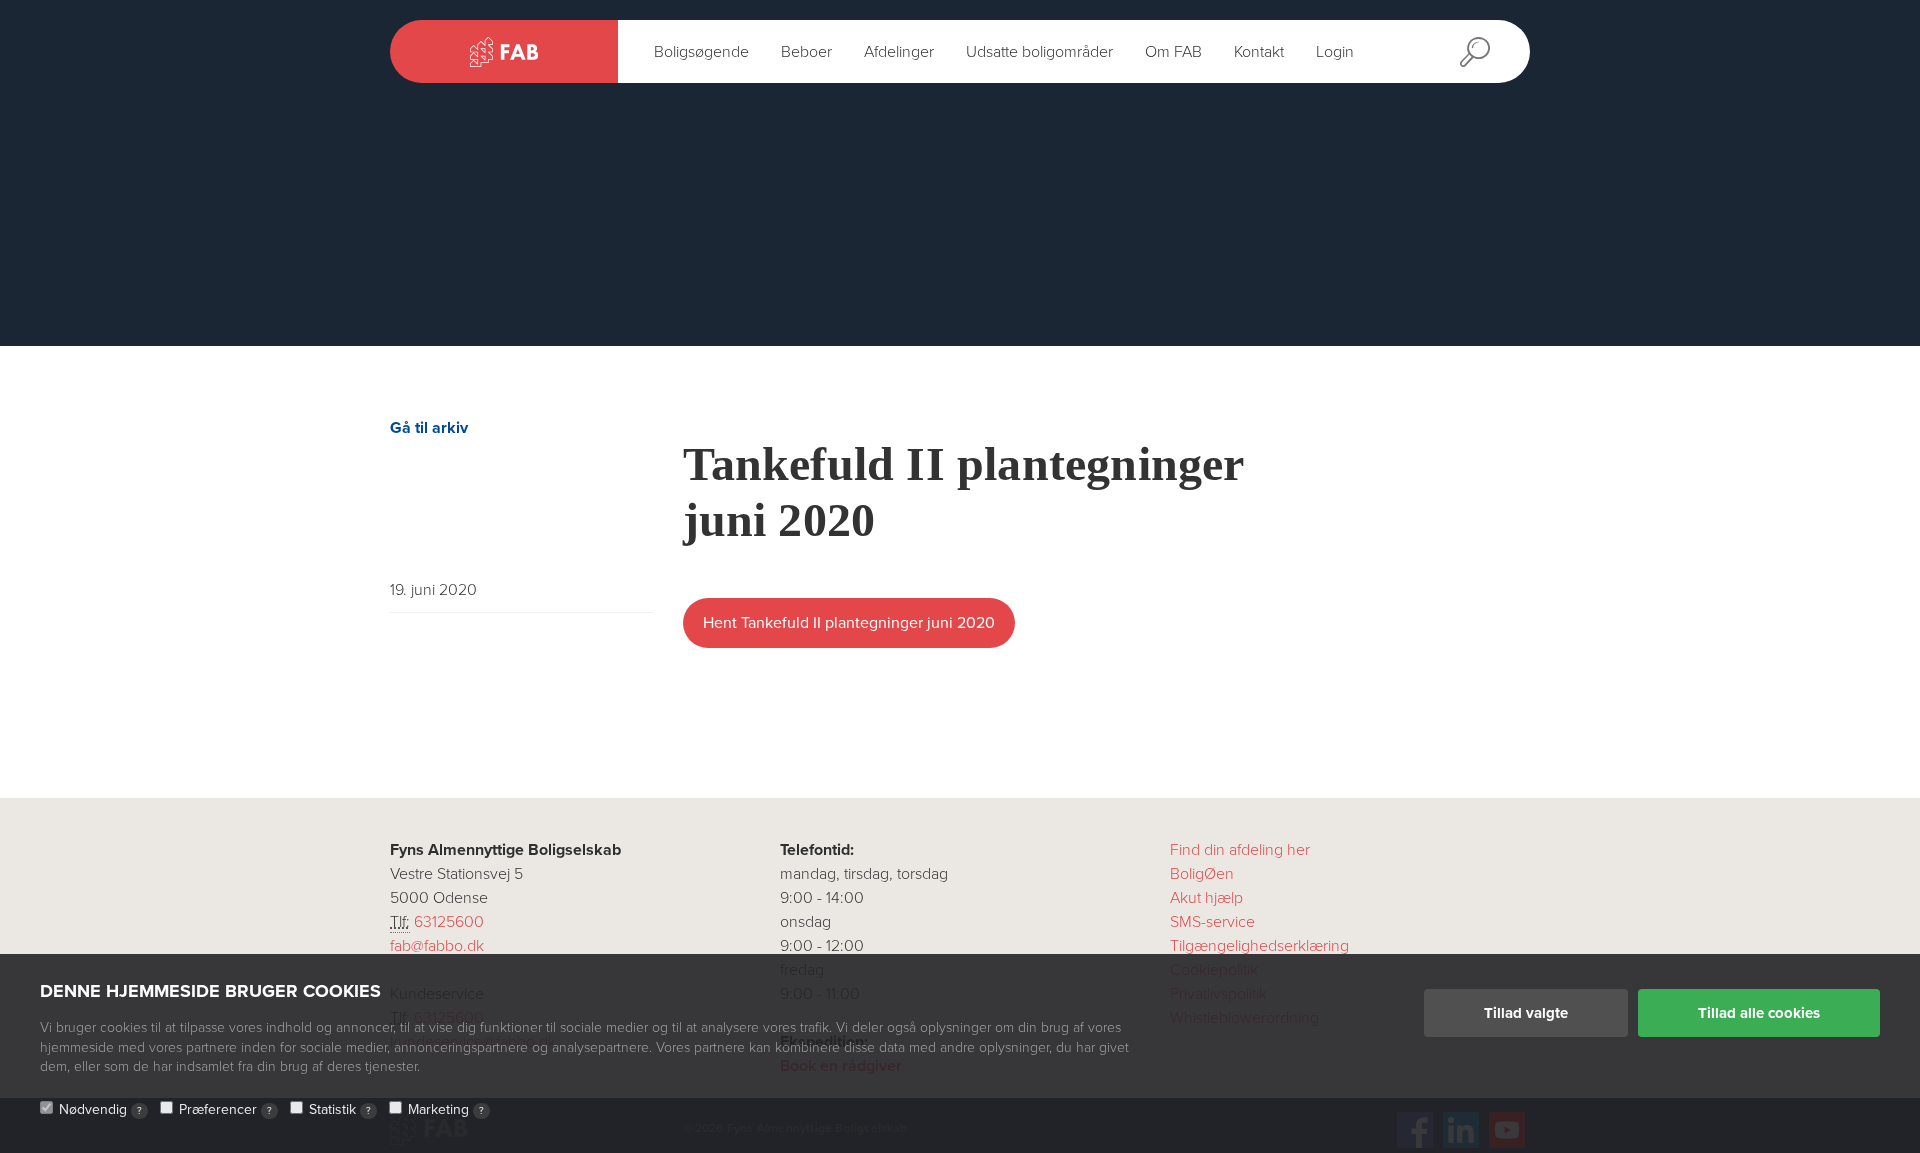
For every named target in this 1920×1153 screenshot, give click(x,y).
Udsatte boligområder (1039, 52)
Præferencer (225, 1109)
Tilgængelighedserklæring (1259, 946)
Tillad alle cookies (1759, 1013)
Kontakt (1259, 52)
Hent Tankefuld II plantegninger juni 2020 (849, 623)
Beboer (806, 52)
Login (1335, 52)
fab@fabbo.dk (437, 946)
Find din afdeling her (1240, 850)
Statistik (340, 1109)
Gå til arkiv (429, 428)
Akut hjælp (1206, 898)
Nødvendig (100, 1109)
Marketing (446, 1109)
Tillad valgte (1526, 1013)
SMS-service (1212, 922)
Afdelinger (899, 52)
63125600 (449, 922)
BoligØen (1202, 874)
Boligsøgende (701, 52)
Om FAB (1173, 52)
